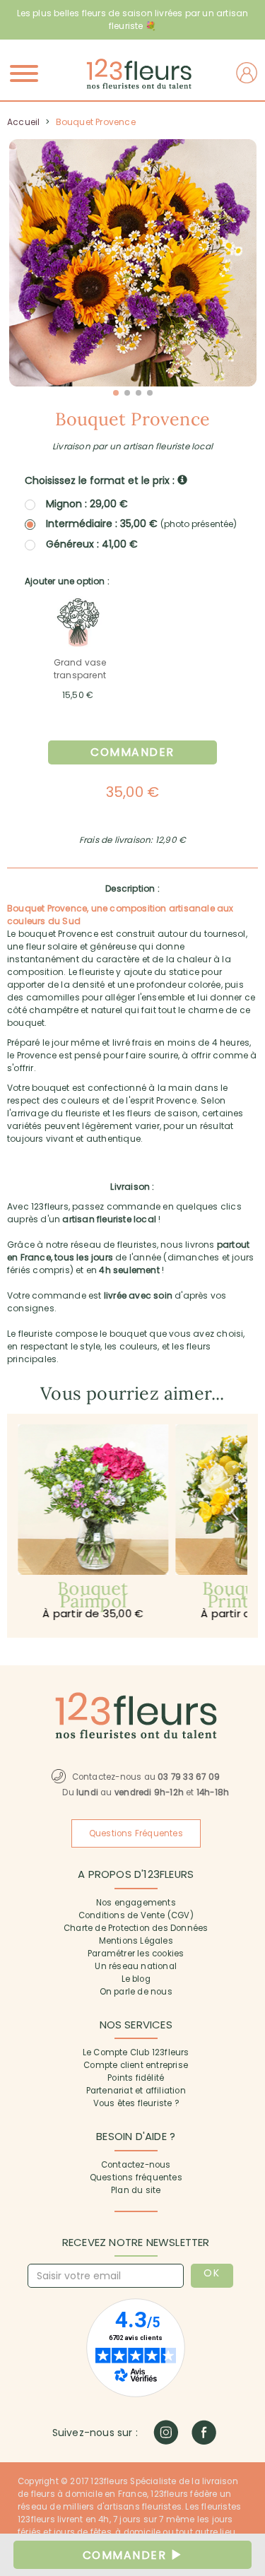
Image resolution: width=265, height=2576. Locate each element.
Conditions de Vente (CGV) (136, 1915)
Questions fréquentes (136, 2178)
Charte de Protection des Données (136, 1928)
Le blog (136, 1979)
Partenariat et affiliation (136, 2091)
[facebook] (204, 2432)
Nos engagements (136, 1903)
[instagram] (166, 2432)
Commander (132, 752)
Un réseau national (136, 1966)
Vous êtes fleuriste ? (136, 2103)
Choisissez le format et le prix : (101, 480)
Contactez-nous (136, 2165)
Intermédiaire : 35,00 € (141, 524)
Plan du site (136, 2190)
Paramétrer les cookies (136, 1954)
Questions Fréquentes (136, 1833)
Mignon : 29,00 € (87, 504)
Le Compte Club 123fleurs (136, 2052)
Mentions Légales (136, 1941)
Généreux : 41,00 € (92, 544)
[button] (116, 393)
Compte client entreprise (136, 2065)
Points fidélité (136, 2078)
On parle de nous (136, 1992)
